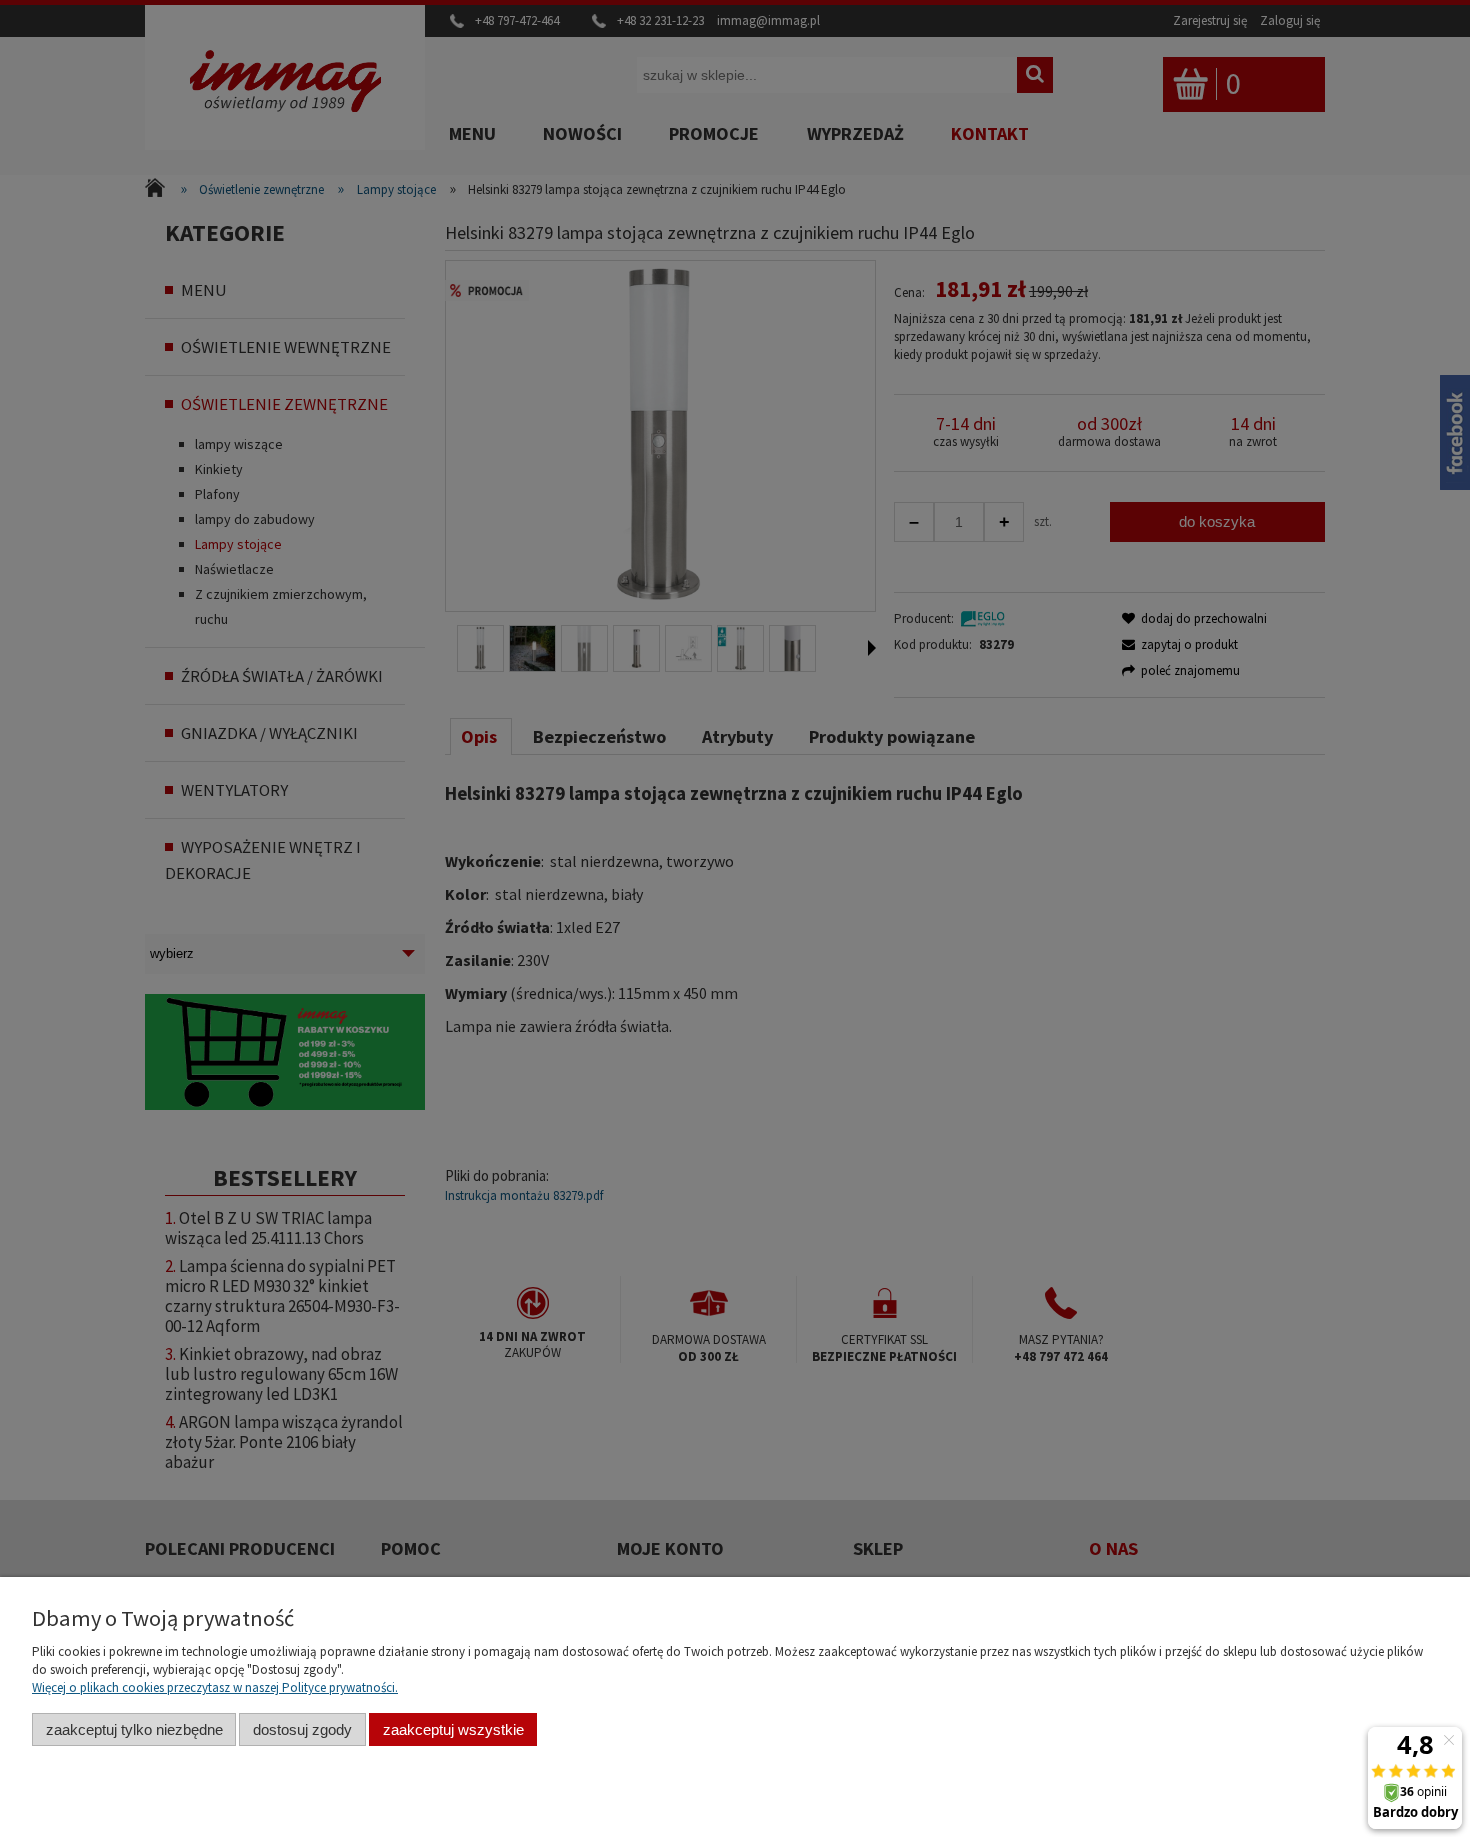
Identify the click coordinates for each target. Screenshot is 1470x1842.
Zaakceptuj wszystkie (453, 1729)
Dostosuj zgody (302, 1729)
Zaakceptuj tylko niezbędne (134, 1729)
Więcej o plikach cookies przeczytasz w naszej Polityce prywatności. (215, 1687)
